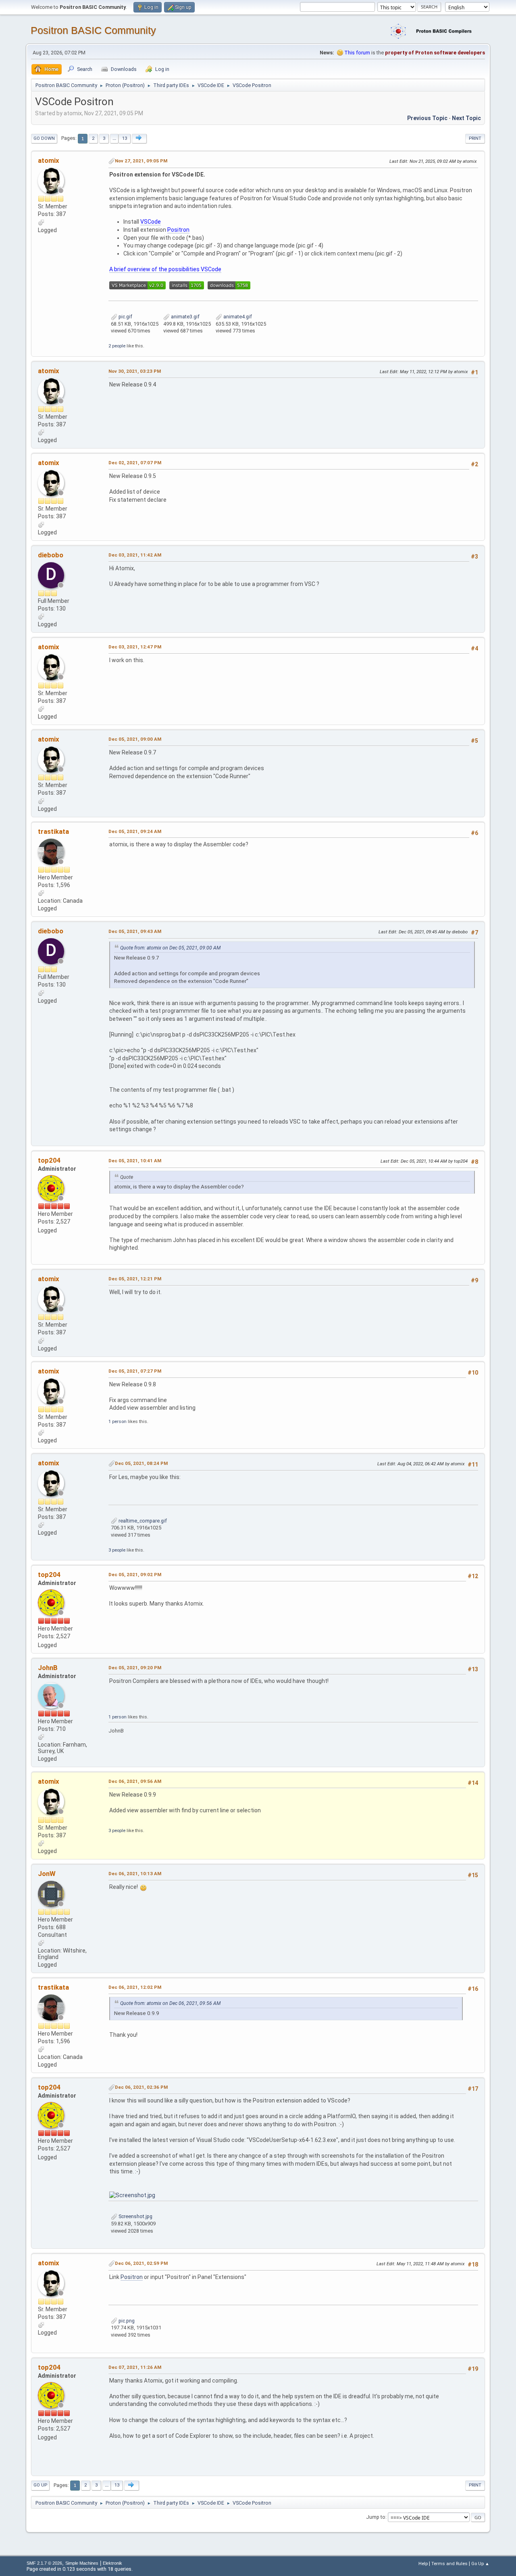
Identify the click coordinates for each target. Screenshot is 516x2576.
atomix (49, 160)
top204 (49, 1160)
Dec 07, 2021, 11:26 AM (135, 2367)
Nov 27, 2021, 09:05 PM (141, 161)
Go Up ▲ (480, 2564)
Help (423, 2564)
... (114, 138)
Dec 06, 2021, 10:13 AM (135, 1874)
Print (475, 138)
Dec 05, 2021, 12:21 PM (135, 1279)
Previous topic (427, 118)
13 (125, 138)
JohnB (48, 1668)
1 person (118, 1421)
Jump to (376, 2517)
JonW (47, 1874)
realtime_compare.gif (142, 1521)
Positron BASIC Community (93, 30)
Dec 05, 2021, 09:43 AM (135, 931)
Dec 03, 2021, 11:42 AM (135, 555)
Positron (132, 2277)
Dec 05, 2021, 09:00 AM (135, 739)
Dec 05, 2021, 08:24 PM (141, 1463)
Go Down (44, 138)
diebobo (51, 555)
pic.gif (125, 317)
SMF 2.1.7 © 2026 (44, 2563)
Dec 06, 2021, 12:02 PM (135, 1987)
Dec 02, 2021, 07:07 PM (135, 463)
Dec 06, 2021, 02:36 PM (141, 2087)
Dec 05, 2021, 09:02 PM (135, 1575)
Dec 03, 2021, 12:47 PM (135, 647)
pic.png (126, 2321)
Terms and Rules (449, 2564)
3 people (117, 1550)
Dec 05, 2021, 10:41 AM (135, 1161)
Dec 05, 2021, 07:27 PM (135, 1371)
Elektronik (112, 2563)
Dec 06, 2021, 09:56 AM (135, 1781)
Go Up (40, 2485)
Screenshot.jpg (135, 2216)
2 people (117, 346)
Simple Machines (82, 2563)
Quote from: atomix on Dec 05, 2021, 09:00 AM (170, 948)
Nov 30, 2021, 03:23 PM (135, 371)
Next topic (466, 118)
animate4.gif (237, 317)
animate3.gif (185, 317)
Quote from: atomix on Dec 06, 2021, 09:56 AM (170, 2003)
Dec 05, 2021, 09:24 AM (135, 831)
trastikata (53, 831)
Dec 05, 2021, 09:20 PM (135, 1668)
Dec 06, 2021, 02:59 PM (141, 2263)
